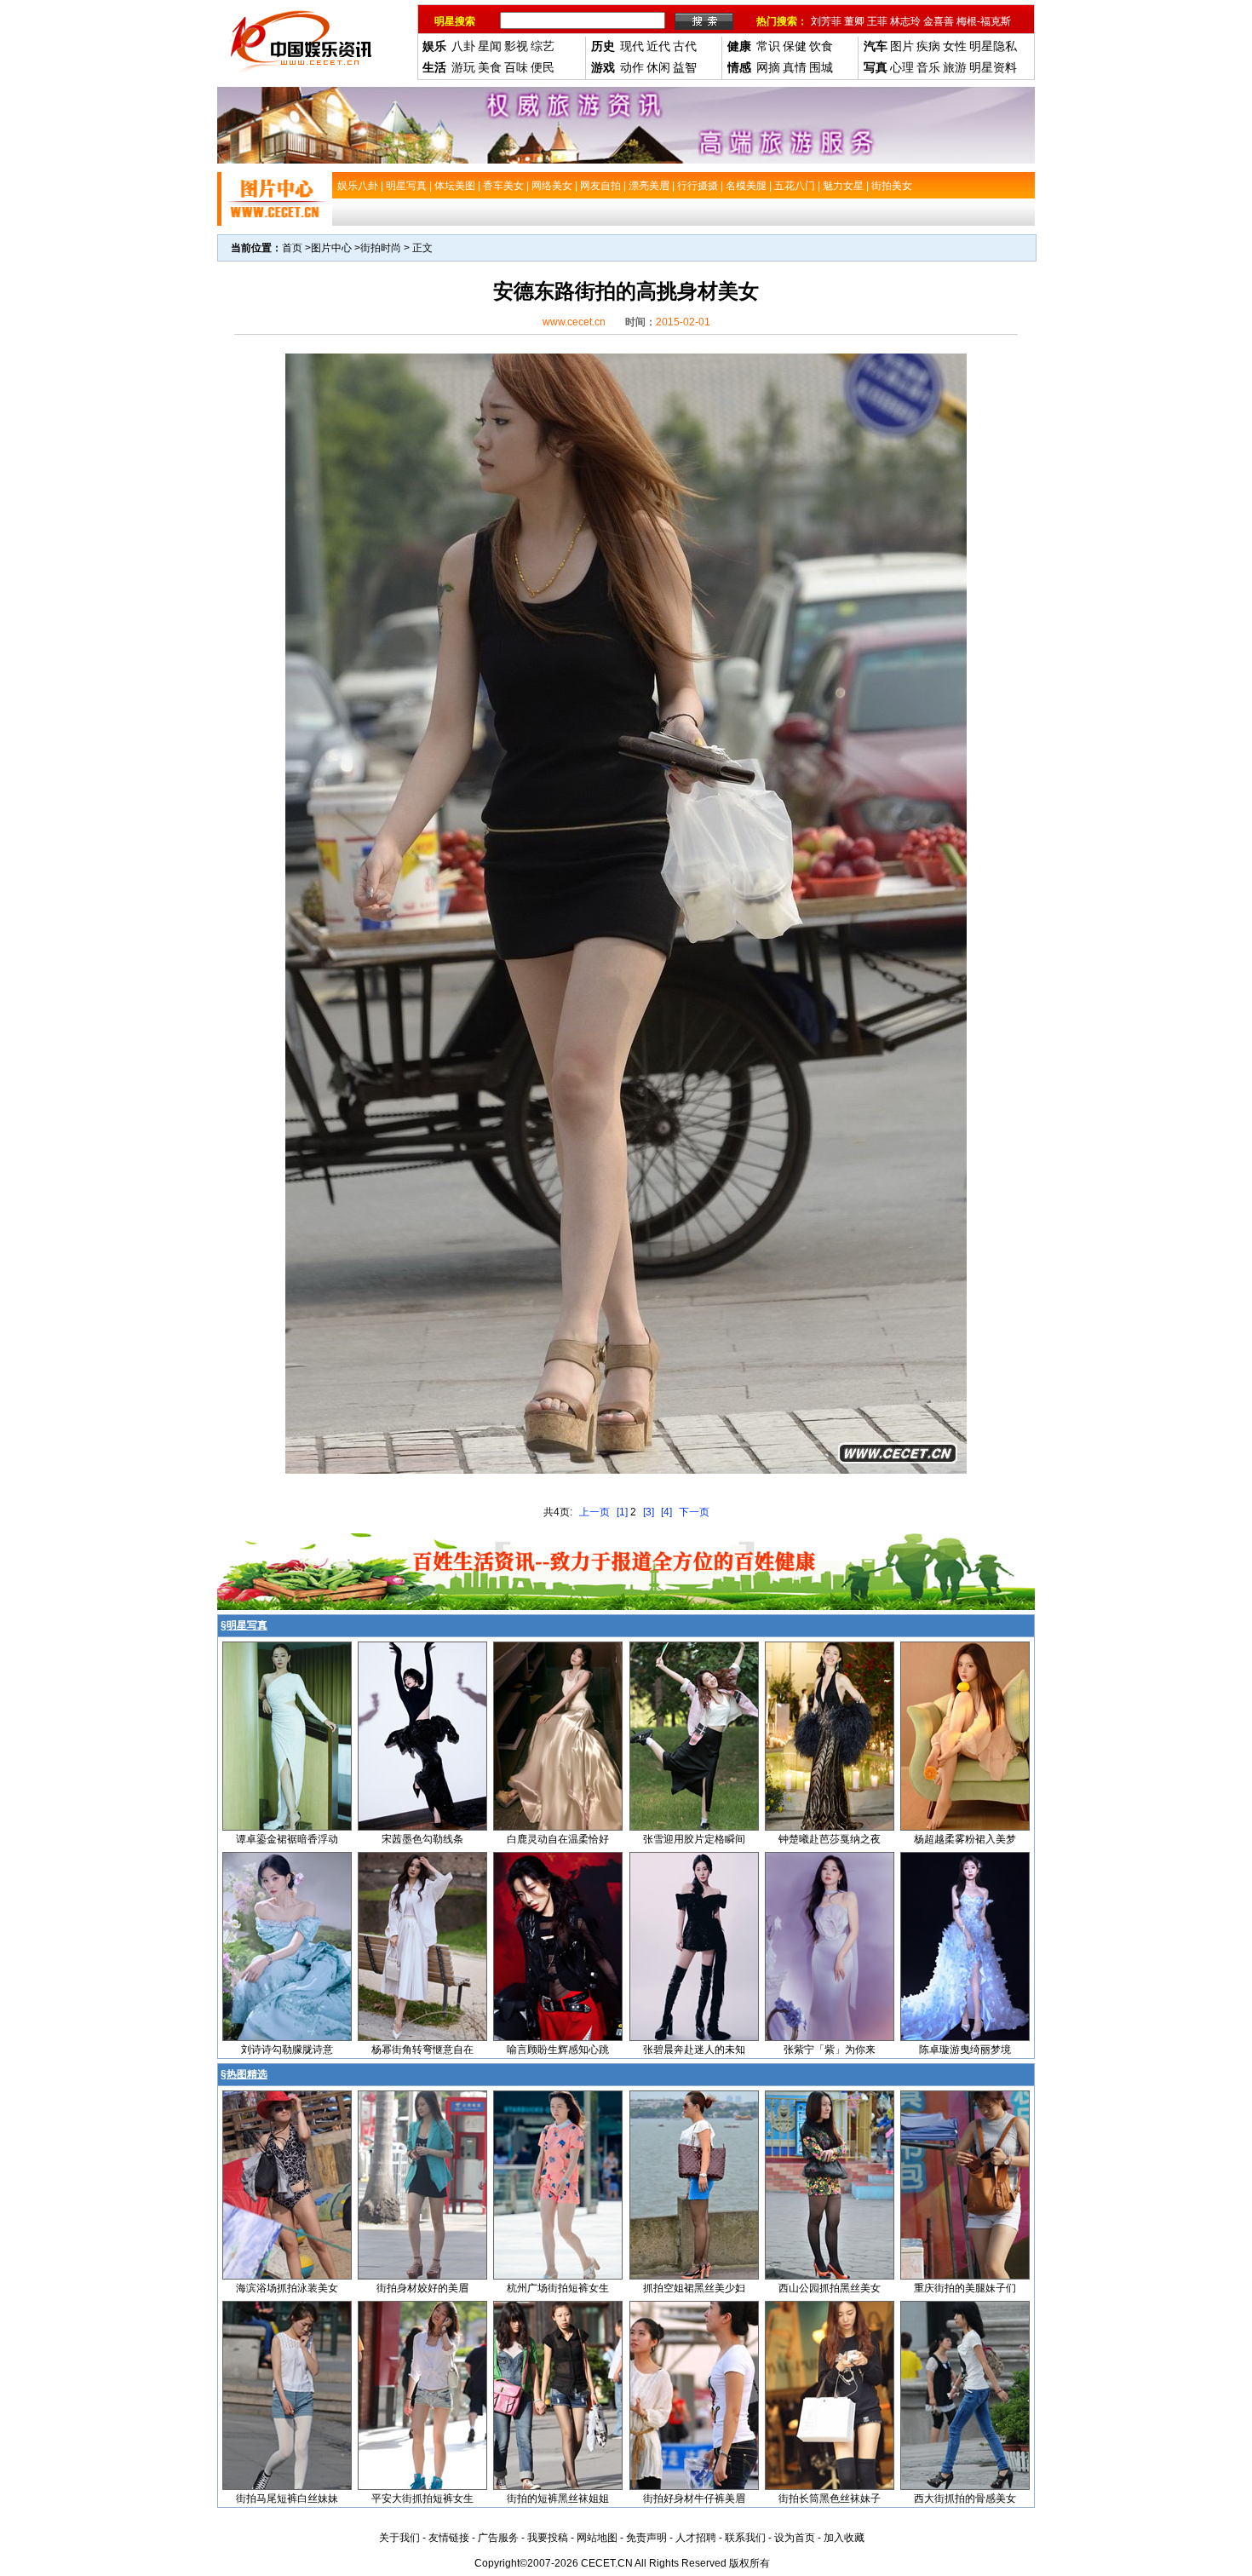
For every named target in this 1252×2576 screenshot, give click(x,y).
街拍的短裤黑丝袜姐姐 (558, 2498)
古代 (685, 46)
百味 (516, 67)
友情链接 (449, 2538)
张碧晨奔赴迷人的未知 (694, 2050)
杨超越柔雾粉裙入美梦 (965, 1839)
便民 (543, 67)
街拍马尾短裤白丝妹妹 (287, 2498)
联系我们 (745, 2538)
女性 (955, 46)
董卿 (854, 21)
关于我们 (399, 2538)
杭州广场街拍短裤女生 (558, 2288)
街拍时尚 (381, 248)
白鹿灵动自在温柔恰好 (558, 1839)
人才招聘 (696, 2538)
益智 (685, 67)
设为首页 (795, 2538)
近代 (658, 46)
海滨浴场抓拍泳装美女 (287, 2288)
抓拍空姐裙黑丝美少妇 (694, 2288)
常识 (768, 46)
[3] (649, 1512)
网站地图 (597, 2538)
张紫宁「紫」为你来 (830, 2050)
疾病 (928, 46)
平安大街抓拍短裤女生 (422, 2498)
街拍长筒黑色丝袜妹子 (830, 2498)
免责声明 (646, 2538)
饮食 (821, 46)
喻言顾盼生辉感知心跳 (558, 2050)
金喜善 (939, 21)
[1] (622, 1512)
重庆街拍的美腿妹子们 (965, 2288)
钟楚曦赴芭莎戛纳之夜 (830, 1839)
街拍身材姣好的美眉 (422, 2288)
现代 (632, 46)
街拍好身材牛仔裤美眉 (694, 2498)
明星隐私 (993, 46)
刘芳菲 (826, 21)
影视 (516, 46)
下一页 (694, 1512)
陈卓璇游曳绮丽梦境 (965, 2050)
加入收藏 (844, 2538)
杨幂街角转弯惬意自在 (422, 2050)
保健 (795, 46)
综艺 (543, 46)
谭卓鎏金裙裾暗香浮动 (287, 1839)
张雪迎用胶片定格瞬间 (694, 1839)
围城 (821, 67)
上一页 (594, 1512)
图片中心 (331, 248)
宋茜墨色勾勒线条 (422, 1839)
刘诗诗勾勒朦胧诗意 (287, 2050)
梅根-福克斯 (984, 21)
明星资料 (993, 67)
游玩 (463, 67)
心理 (902, 67)
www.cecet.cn (574, 322)
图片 (902, 46)
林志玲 (905, 21)
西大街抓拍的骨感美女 (965, 2498)
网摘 (768, 67)
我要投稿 (548, 2538)
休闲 (658, 67)
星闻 (490, 46)
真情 (795, 67)
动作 (632, 67)
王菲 (877, 21)
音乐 (928, 67)
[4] (666, 1512)
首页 (292, 248)
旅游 (955, 67)
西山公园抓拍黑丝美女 (830, 2288)
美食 (490, 67)
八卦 (463, 46)
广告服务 (498, 2538)
